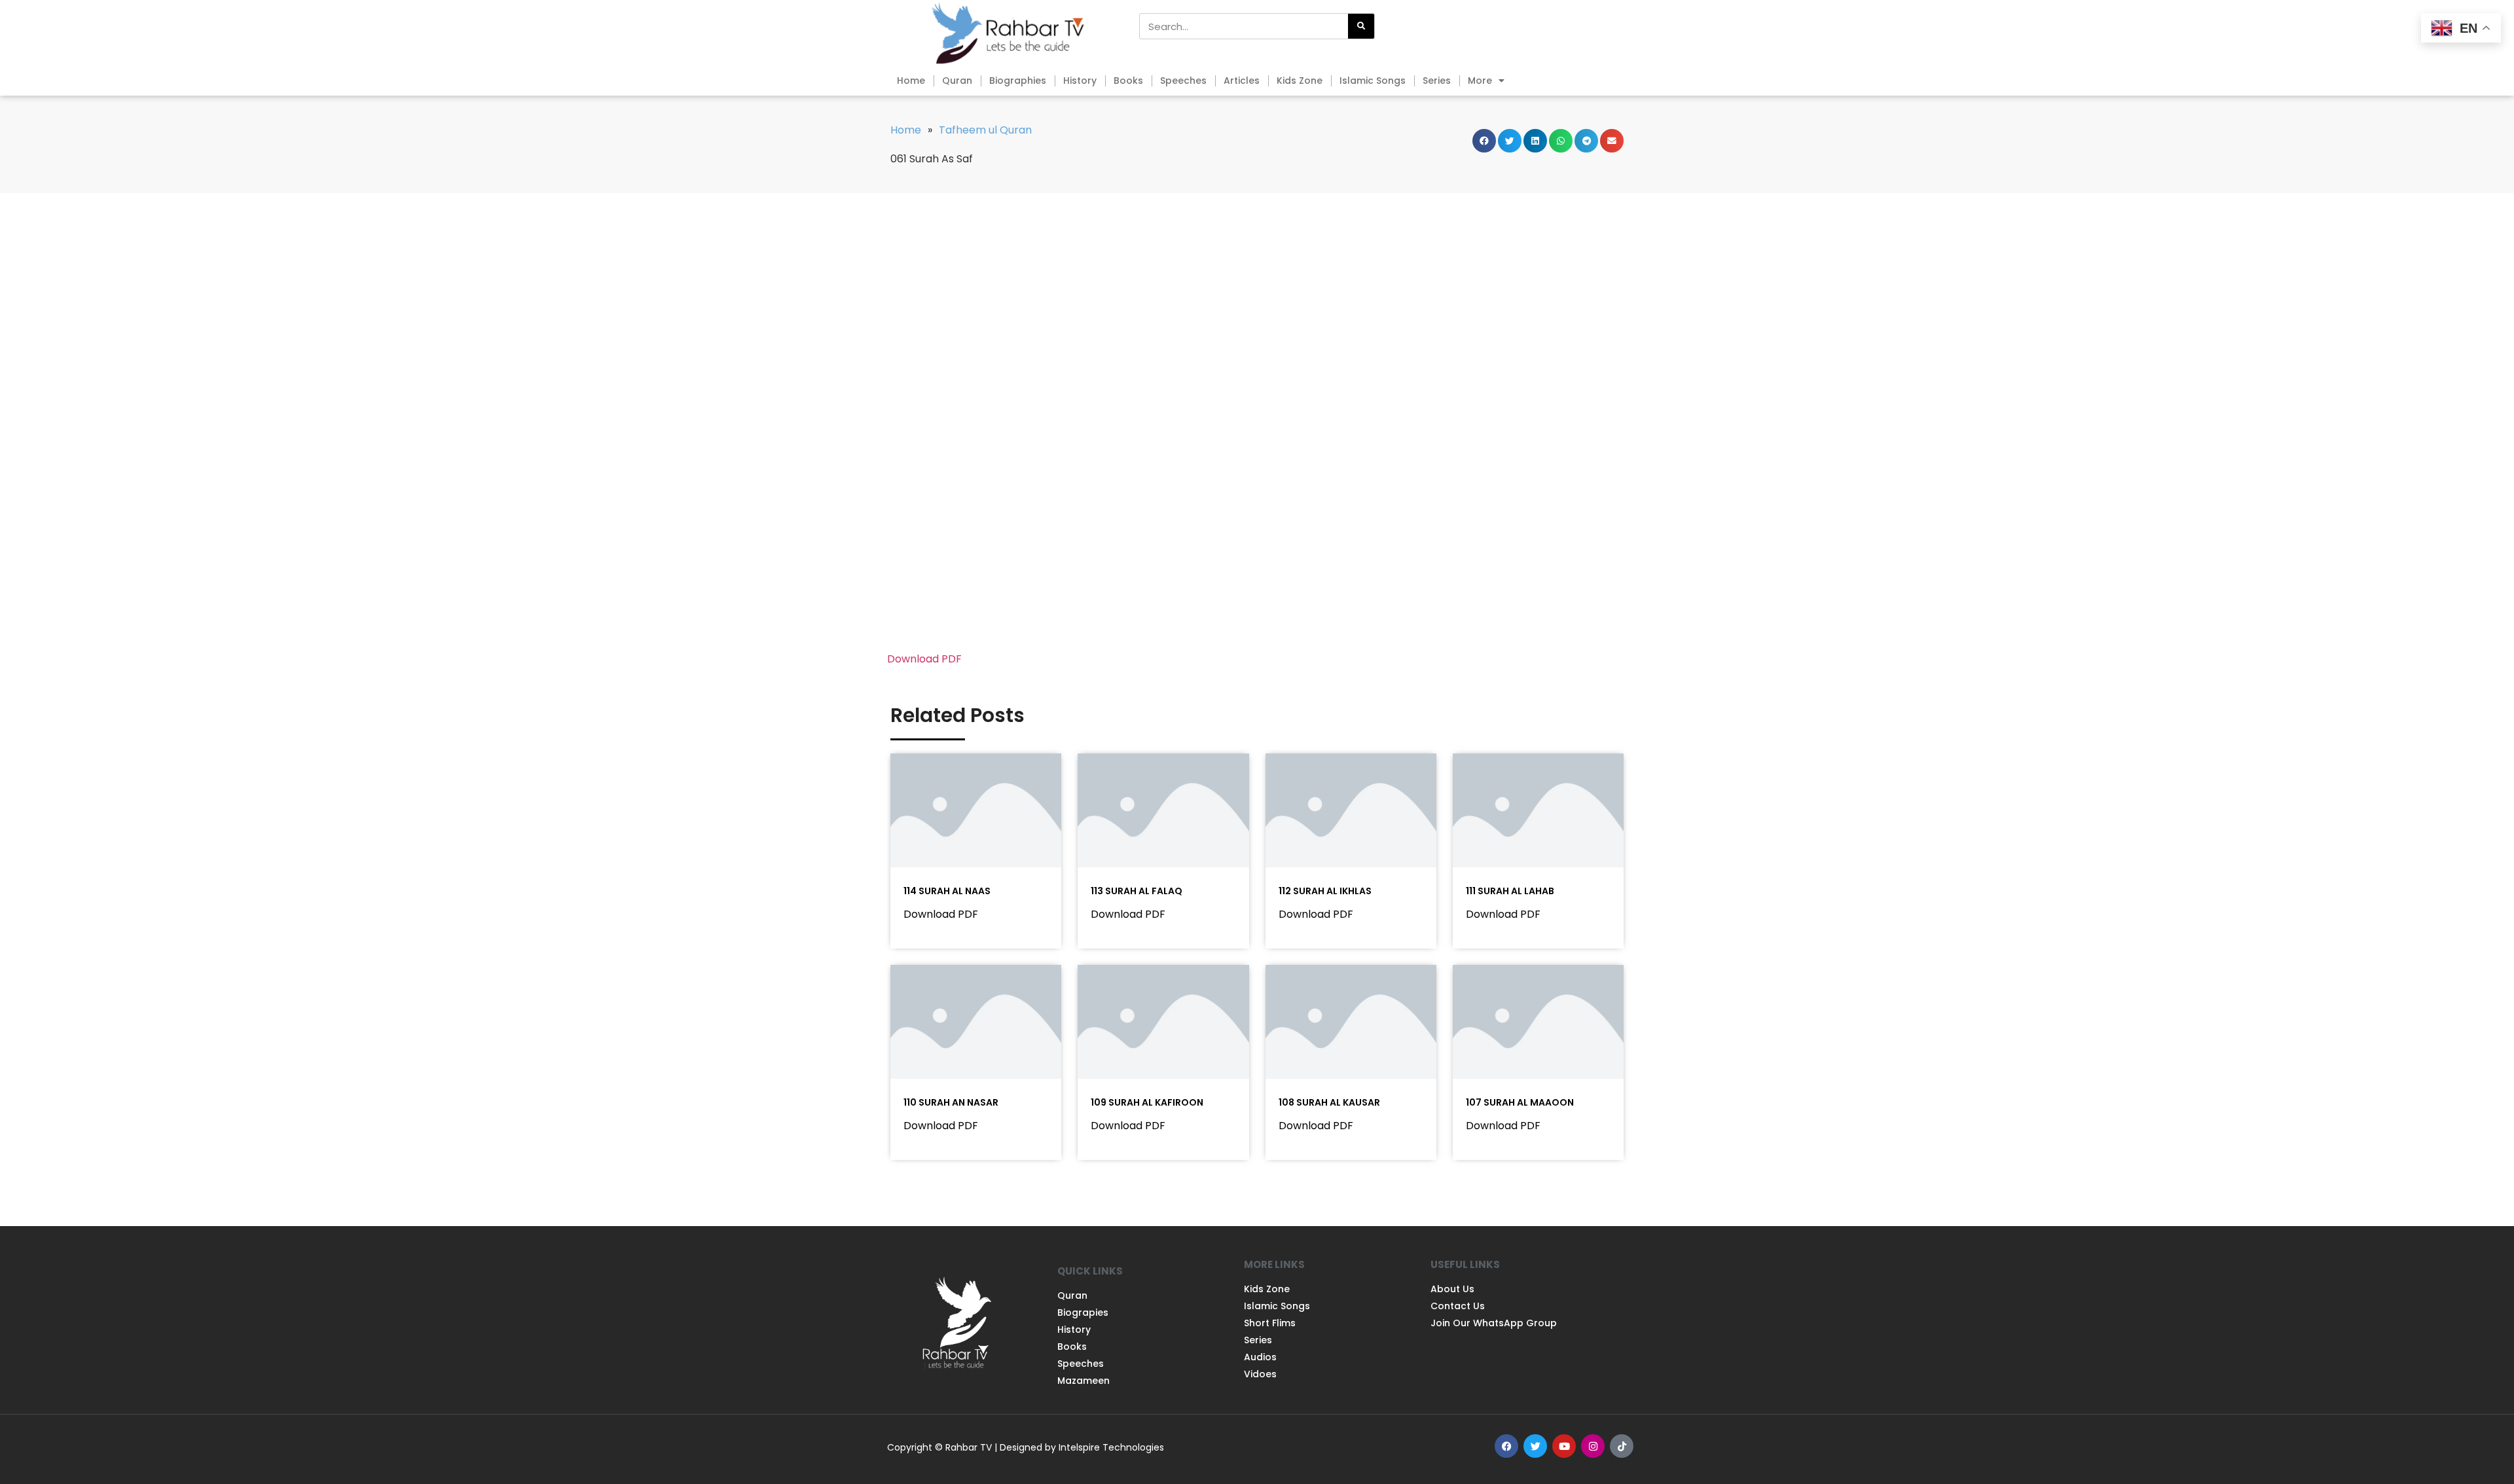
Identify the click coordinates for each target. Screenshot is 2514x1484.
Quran (957, 81)
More (1480, 81)
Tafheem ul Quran (985, 130)
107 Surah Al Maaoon (1520, 1102)
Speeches (1183, 81)
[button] (1484, 141)
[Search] (1361, 26)
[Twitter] (1535, 1446)
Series (1437, 81)
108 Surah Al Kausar (1329, 1102)
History (1080, 81)
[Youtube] (1564, 1446)
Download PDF (924, 659)
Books (1128, 81)
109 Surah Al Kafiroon (1147, 1102)
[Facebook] (1506, 1446)
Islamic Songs (1373, 81)
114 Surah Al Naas (947, 891)
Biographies (1018, 81)
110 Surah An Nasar (951, 1102)
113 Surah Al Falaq (1137, 891)
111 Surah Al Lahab (1510, 891)
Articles (1242, 81)
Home (911, 81)
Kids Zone (1300, 81)
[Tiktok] (1622, 1446)
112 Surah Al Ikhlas (1325, 891)
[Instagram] (1593, 1446)
